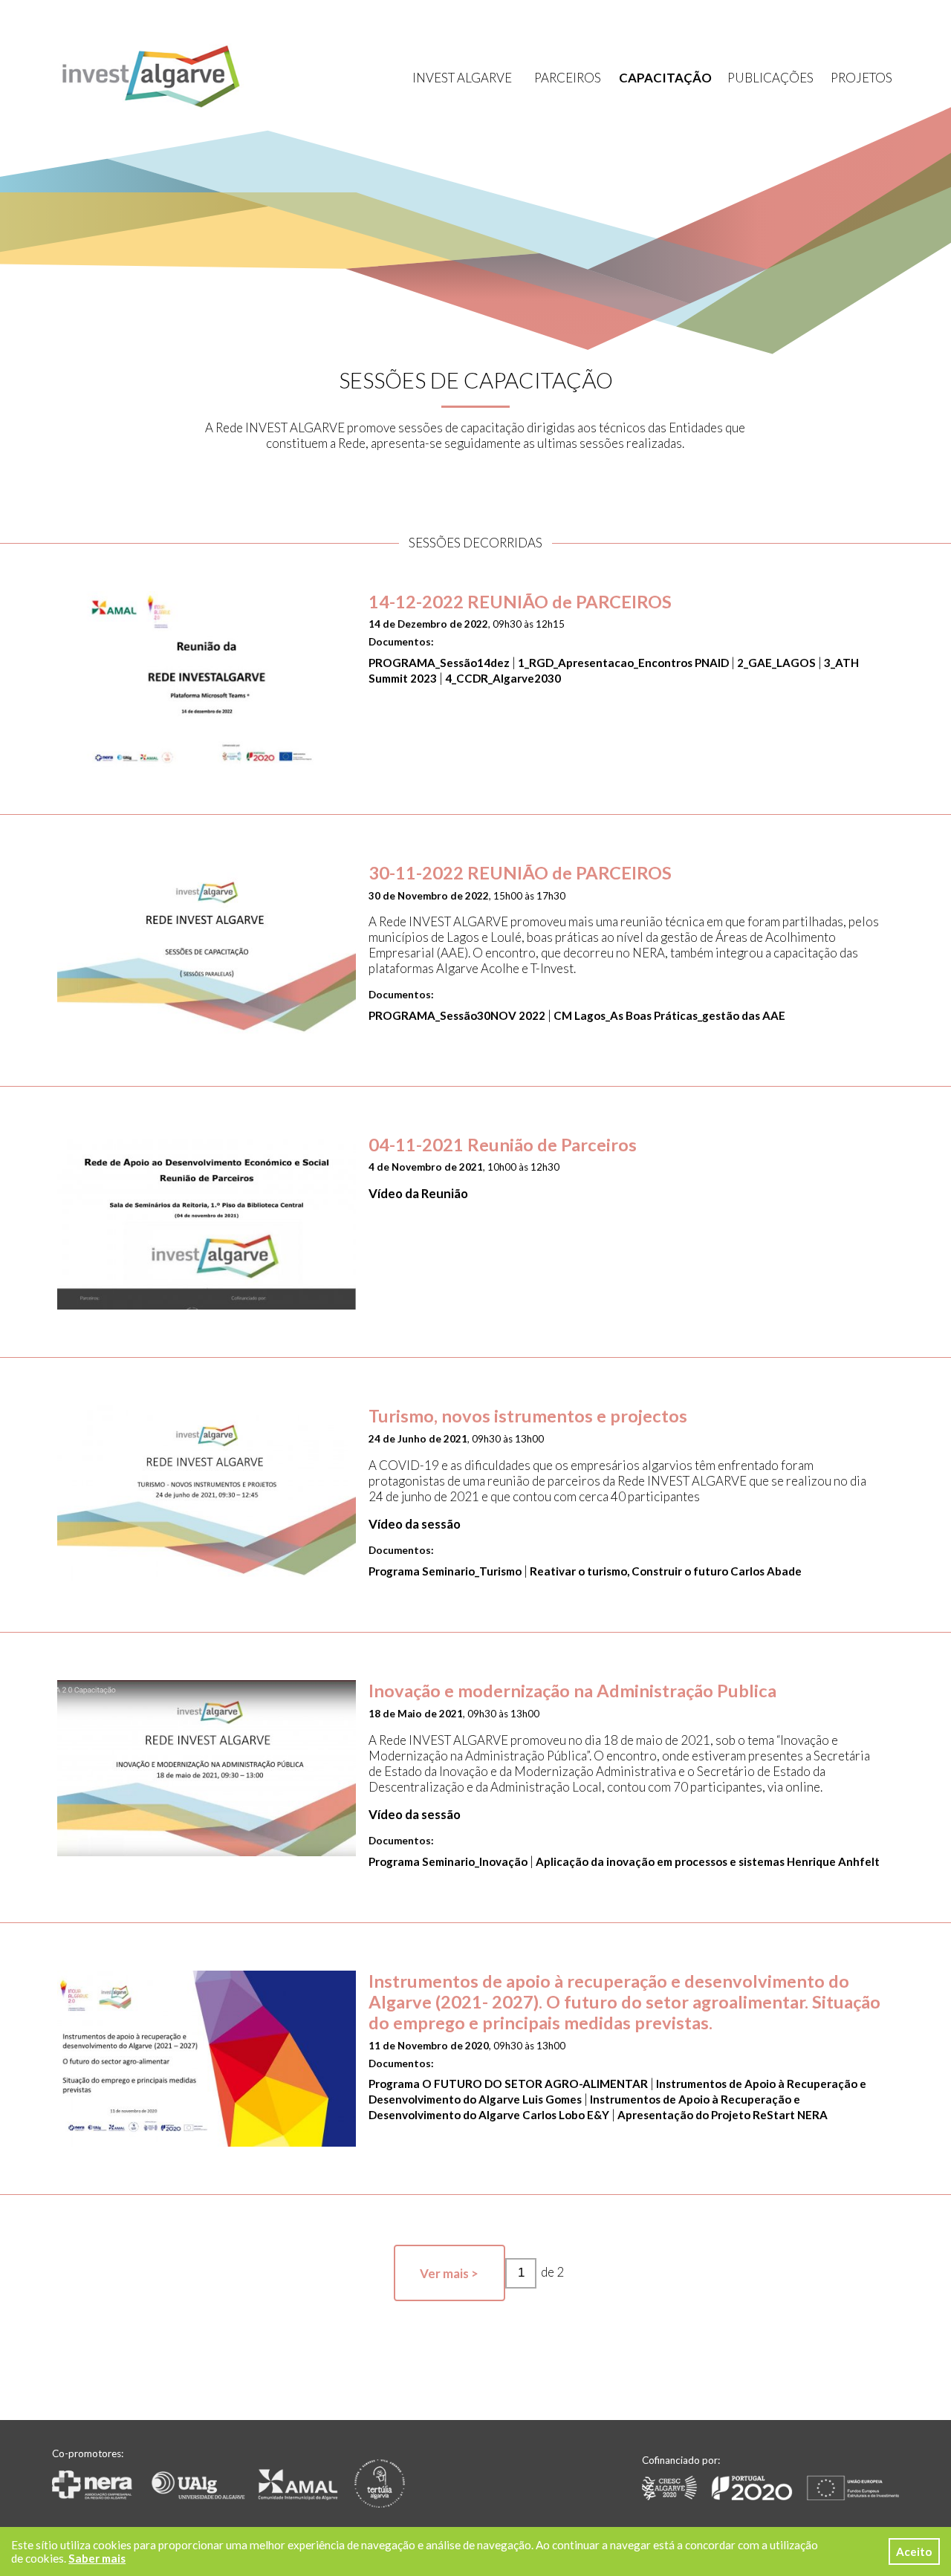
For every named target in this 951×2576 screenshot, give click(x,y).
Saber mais (97, 2558)
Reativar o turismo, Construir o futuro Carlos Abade (666, 1571)
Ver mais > (449, 2273)
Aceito (914, 2551)
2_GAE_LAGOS (776, 663)
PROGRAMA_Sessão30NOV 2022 (457, 1015)
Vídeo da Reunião (418, 1193)
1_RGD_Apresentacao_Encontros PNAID (623, 663)
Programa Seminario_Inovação (448, 1861)
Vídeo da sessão (415, 1524)
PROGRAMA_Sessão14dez (439, 663)
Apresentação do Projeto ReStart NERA (723, 2115)
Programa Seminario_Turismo (445, 1571)
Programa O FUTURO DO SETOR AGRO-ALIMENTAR (509, 2084)
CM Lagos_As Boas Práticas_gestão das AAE (669, 1015)
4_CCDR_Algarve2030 (503, 678)
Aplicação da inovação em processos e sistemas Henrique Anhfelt (708, 1861)
